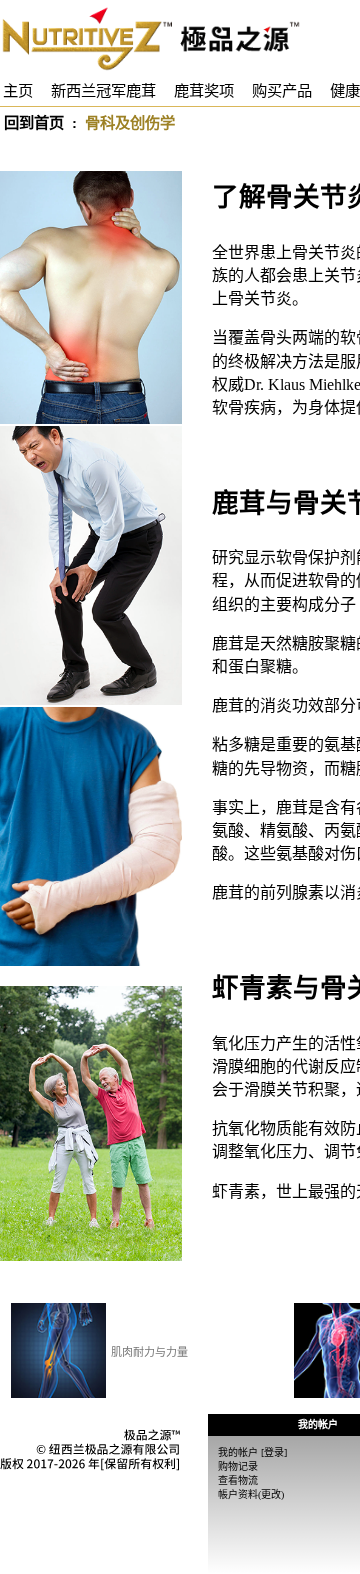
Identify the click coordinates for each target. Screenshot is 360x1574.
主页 (18, 90)
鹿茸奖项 (204, 90)
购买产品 (282, 90)
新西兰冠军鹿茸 (103, 90)
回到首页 (34, 122)
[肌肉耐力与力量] (58, 1350)
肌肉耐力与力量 (149, 1352)
